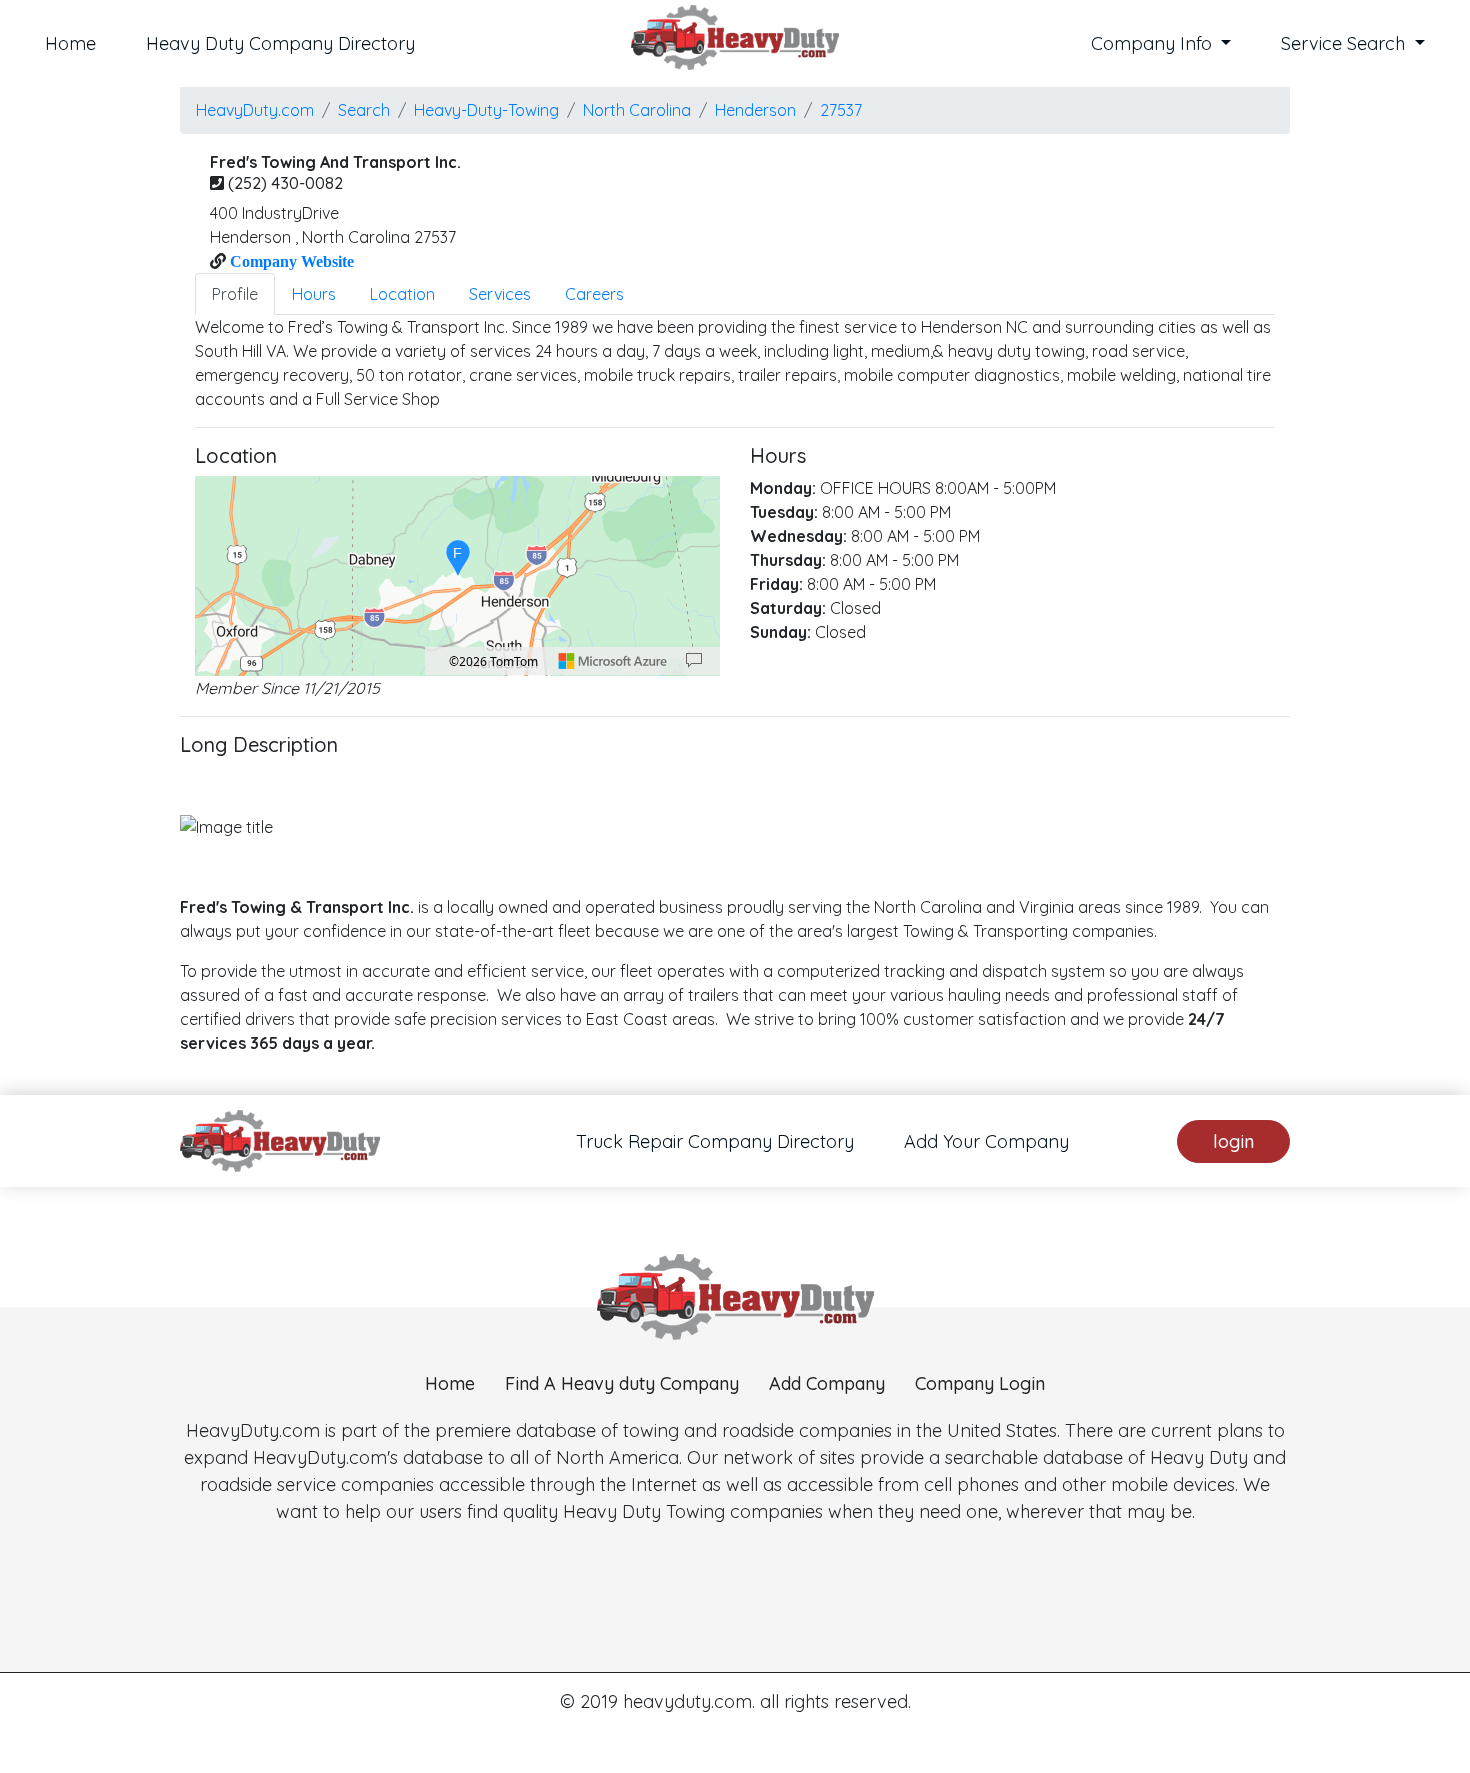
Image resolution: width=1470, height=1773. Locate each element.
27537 (841, 110)
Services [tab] (500, 294)
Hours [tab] (314, 294)
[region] (457, 576)
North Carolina (637, 110)
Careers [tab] (594, 294)
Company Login (980, 1383)
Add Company (827, 1383)
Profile (235, 294)
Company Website (290, 261)
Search (364, 110)
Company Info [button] (1154, 43)
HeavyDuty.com (255, 110)
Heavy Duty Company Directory (280, 43)
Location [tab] (402, 294)
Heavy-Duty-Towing (486, 110)
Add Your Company (986, 1141)
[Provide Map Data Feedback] (694, 661)
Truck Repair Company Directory (715, 1141)
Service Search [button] (1345, 43)
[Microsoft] (613, 661)
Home (70, 43)
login (1233, 1141)
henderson (755, 110)
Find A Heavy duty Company (622, 1383)
